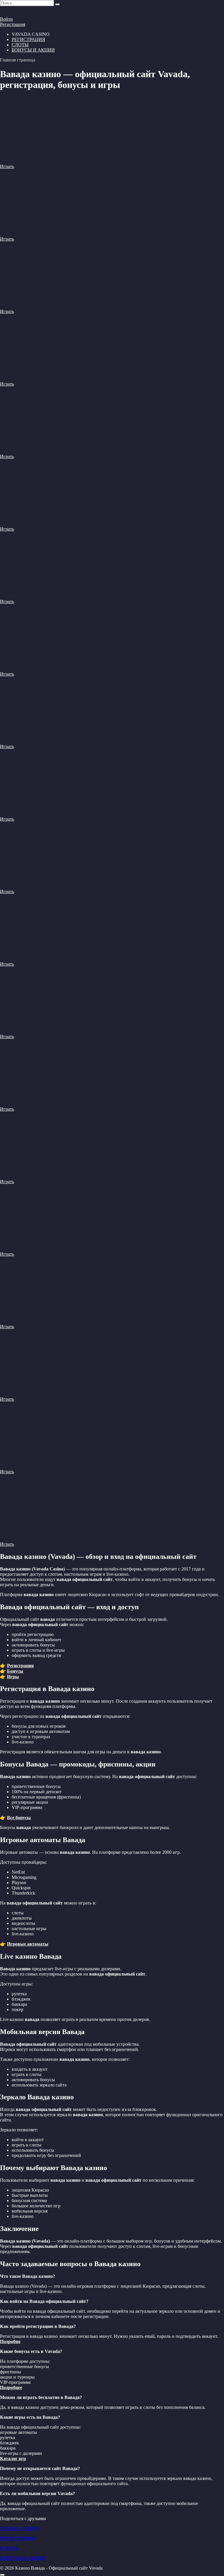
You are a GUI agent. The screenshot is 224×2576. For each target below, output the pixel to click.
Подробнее (11, 2387)
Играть (7, 166)
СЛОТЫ (20, 45)
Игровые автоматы (28, 1944)
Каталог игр (13, 2458)
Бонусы (15, 1671)
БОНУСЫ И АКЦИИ (33, 50)
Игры (13, 1677)
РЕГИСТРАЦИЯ (28, 39)
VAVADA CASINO (19, 2528)
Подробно (10, 2341)
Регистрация (13, 24)
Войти (6, 19)
